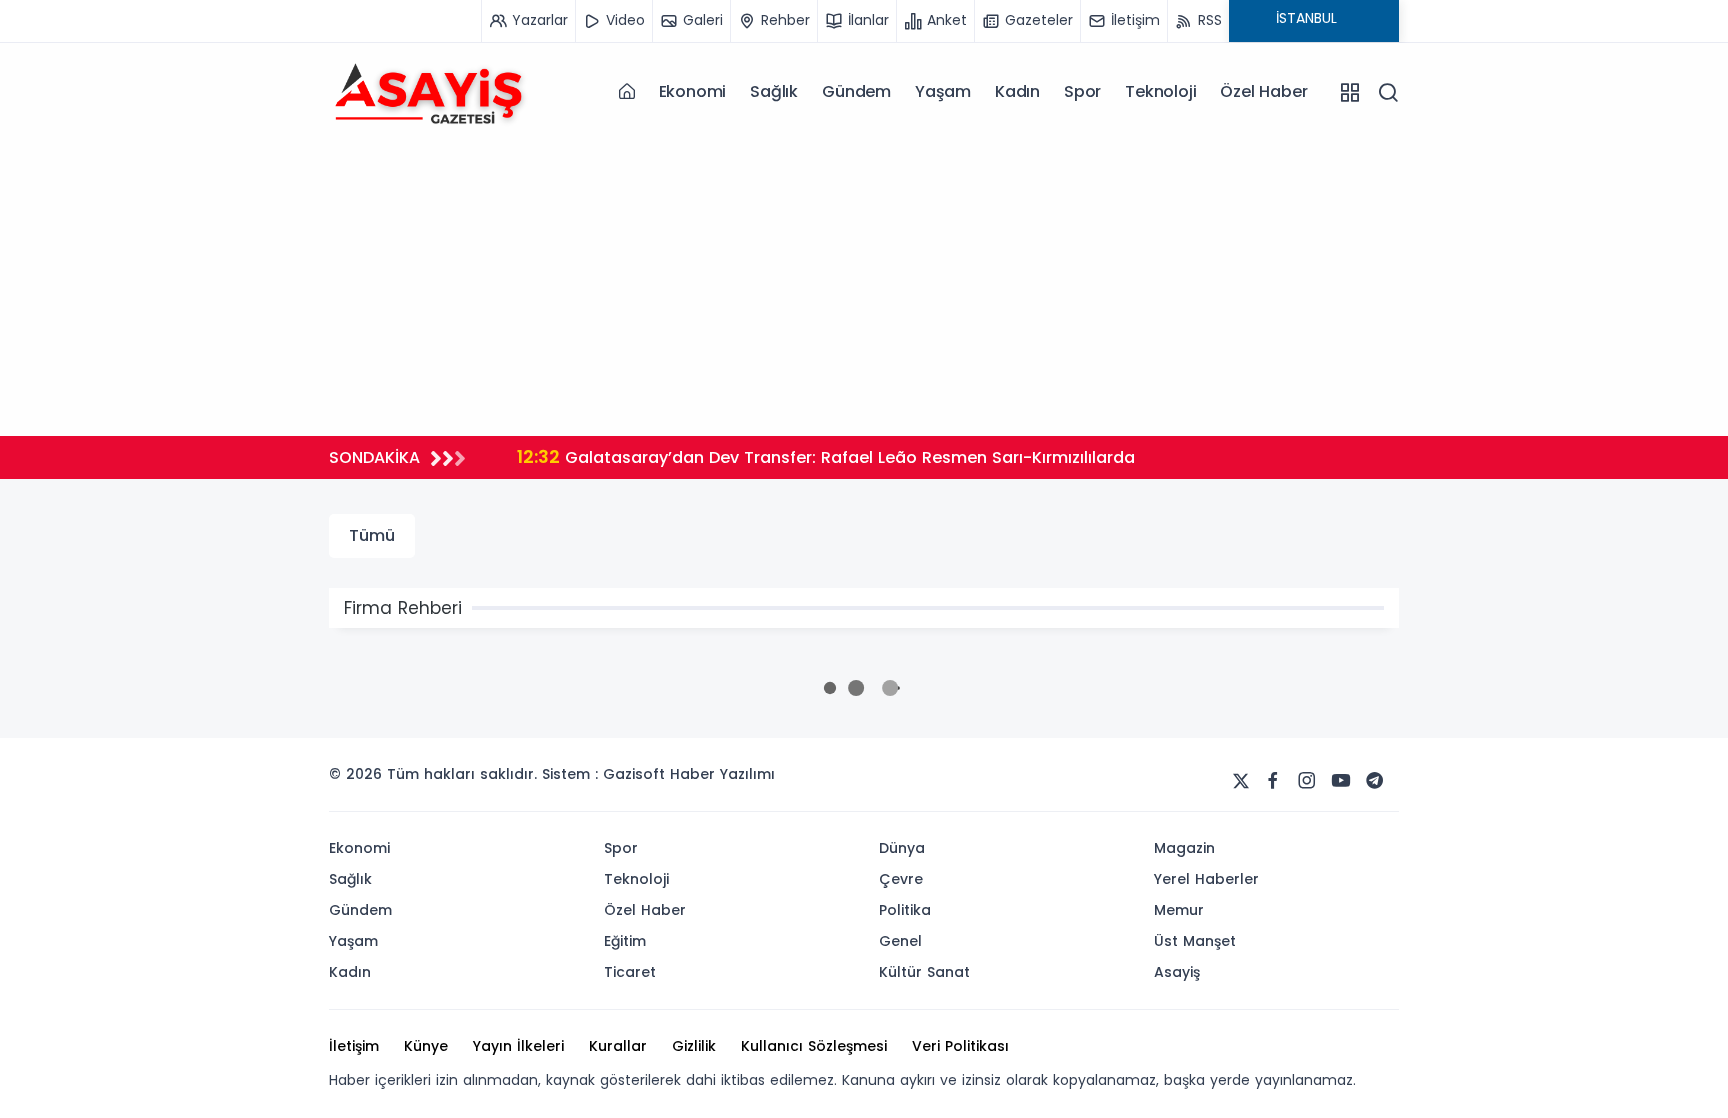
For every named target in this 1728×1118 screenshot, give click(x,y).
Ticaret (630, 972)
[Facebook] (1273, 781)
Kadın (1017, 91)
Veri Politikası (960, 1046)
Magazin (1184, 848)
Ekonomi (693, 91)
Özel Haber (1263, 91)
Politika (905, 910)
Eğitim (625, 941)
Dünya (902, 848)
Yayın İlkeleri (518, 1046)
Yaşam (943, 91)
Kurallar (618, 1046)
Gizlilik (694, 1046)
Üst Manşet (1195, 941)
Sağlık (774, 91)
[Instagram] (1307, 781)
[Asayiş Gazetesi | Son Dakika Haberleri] (429, 91)
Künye (426, 1046)
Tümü (372, 535)
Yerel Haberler (1206, 879)
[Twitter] (1241, 781)
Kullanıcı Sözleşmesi (814, 1046)
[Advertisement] (864, 281)
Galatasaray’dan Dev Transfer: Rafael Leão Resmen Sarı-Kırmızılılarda (826, 456)
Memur (1179, 910)
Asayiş (1177, 972)
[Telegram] (1375, 781)
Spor (1082, 91)
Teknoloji (1160, 91)
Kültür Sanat (924, 972)
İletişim (354, 1046)
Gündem (856, 91)
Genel (900, 941)
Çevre (901, 879)
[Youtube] (1341, 781)
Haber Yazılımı (722, 774)
